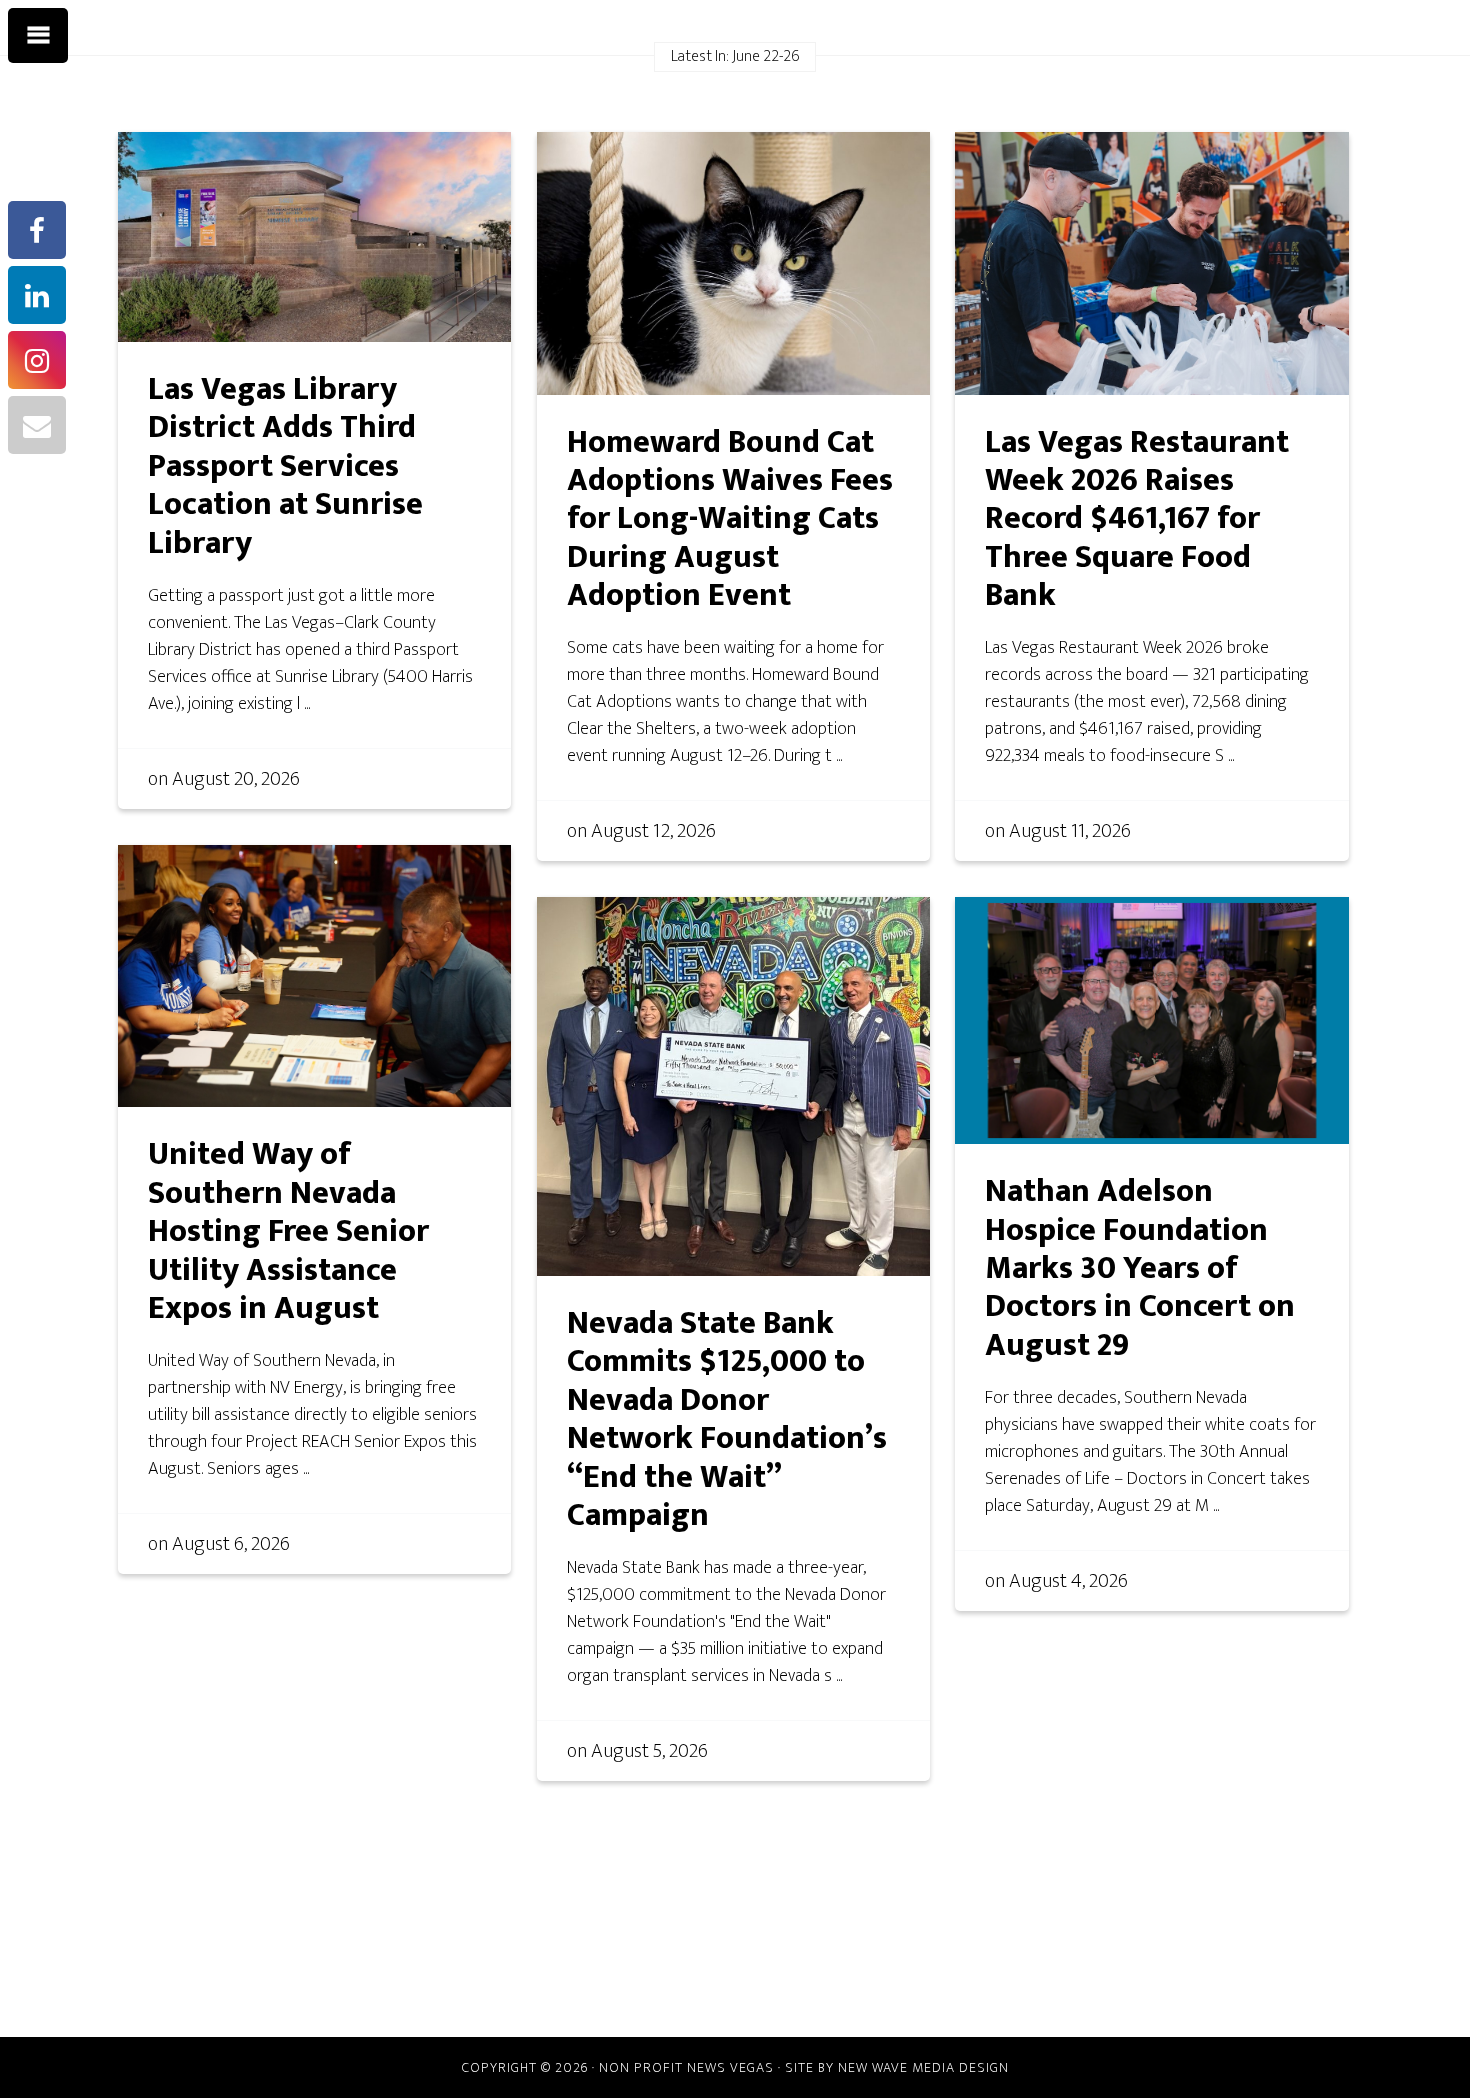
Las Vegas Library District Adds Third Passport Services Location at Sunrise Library (285, 466)
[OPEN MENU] (38, 36)
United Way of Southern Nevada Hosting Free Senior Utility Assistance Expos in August (288, 1231)
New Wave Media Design (923, 2067)
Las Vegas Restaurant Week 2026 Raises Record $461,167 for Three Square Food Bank (1137, 519)
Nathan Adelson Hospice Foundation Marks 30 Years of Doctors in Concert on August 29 (1140, 1268)
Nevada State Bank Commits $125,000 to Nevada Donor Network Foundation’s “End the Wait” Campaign (727, 1419)
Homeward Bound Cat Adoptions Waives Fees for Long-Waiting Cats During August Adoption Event (730, 519)
